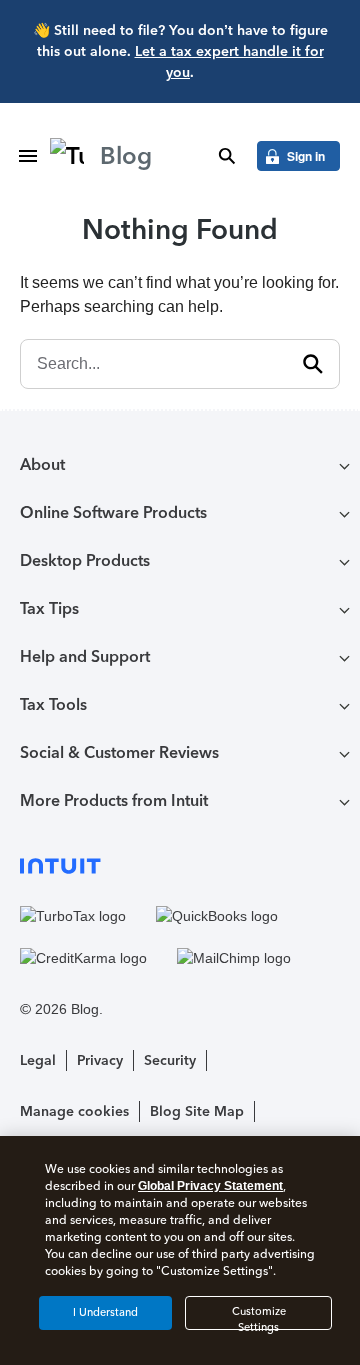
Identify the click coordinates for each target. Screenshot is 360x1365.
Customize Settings (259, 1317)
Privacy (100, 1060)
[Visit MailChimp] (234, 958)
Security (170, 1060)
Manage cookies (74, 1111)
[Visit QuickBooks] (217, 917)
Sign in (306, 156)
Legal (38, 1060)
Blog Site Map (197, 1111)
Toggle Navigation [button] (28, 156)
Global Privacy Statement (210, 1186)
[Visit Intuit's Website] (180, 865)
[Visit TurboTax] (73, 917)
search (227, 156)
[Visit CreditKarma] (83, 958)
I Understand (105, 1312)
